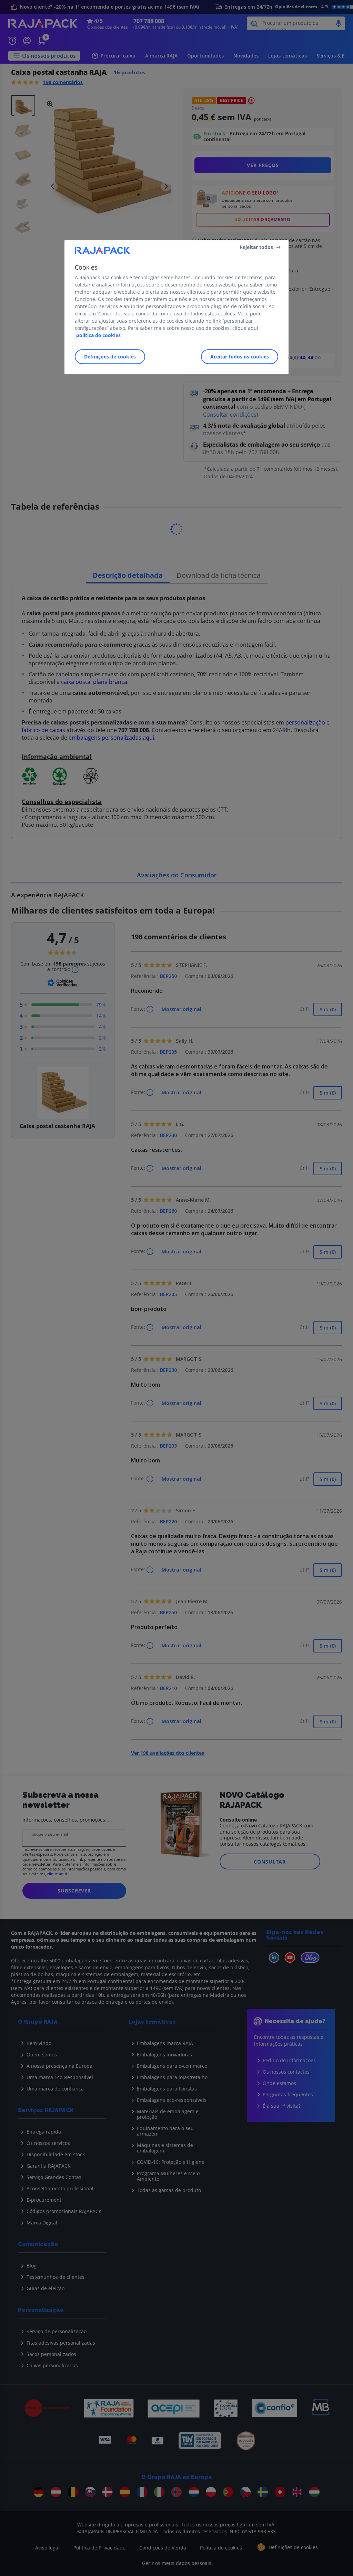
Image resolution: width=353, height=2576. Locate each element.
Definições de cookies (110, 357)
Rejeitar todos (256, 247)
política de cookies (98, 335)
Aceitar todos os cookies (240, 357)
